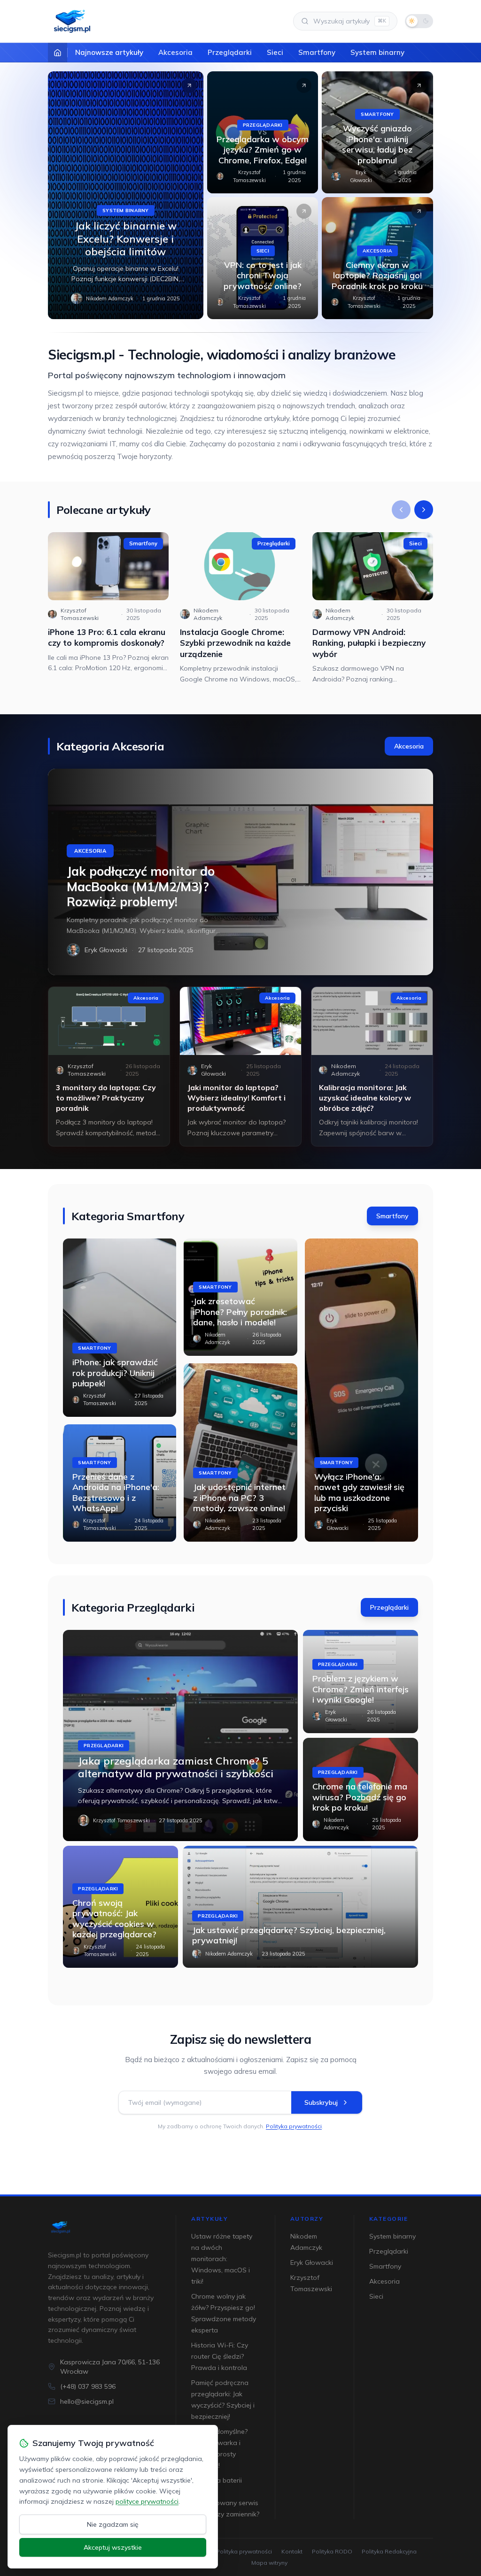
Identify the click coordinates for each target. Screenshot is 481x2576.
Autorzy (307, 2219)
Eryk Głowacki (361, 176)
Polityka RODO (332, 2551)
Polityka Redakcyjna (389, 2551)
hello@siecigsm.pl (87, 2401)
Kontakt (292, 2551)
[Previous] (401, 510)
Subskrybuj (321, 2102)
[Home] (58, 53)
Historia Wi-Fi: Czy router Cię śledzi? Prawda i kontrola (220, 2356)
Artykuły (209, 2219)
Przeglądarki (230, 52)
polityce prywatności (147, 2501)
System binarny (377, 52)
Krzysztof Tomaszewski (249, 176)
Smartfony (317, 52)
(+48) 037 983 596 (88, 2386)
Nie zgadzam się (113, 2524)
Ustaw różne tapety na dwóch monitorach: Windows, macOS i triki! (222, 2259)
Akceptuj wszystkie (113, 2547)
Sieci (275, 52)
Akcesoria (175, 52)
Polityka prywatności (294, 2126)
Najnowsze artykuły (109, 52)
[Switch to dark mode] (419, 21)
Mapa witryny (269, 2563)
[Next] (424, 510)
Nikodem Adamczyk (110, 298)
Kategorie (389, 2219)
